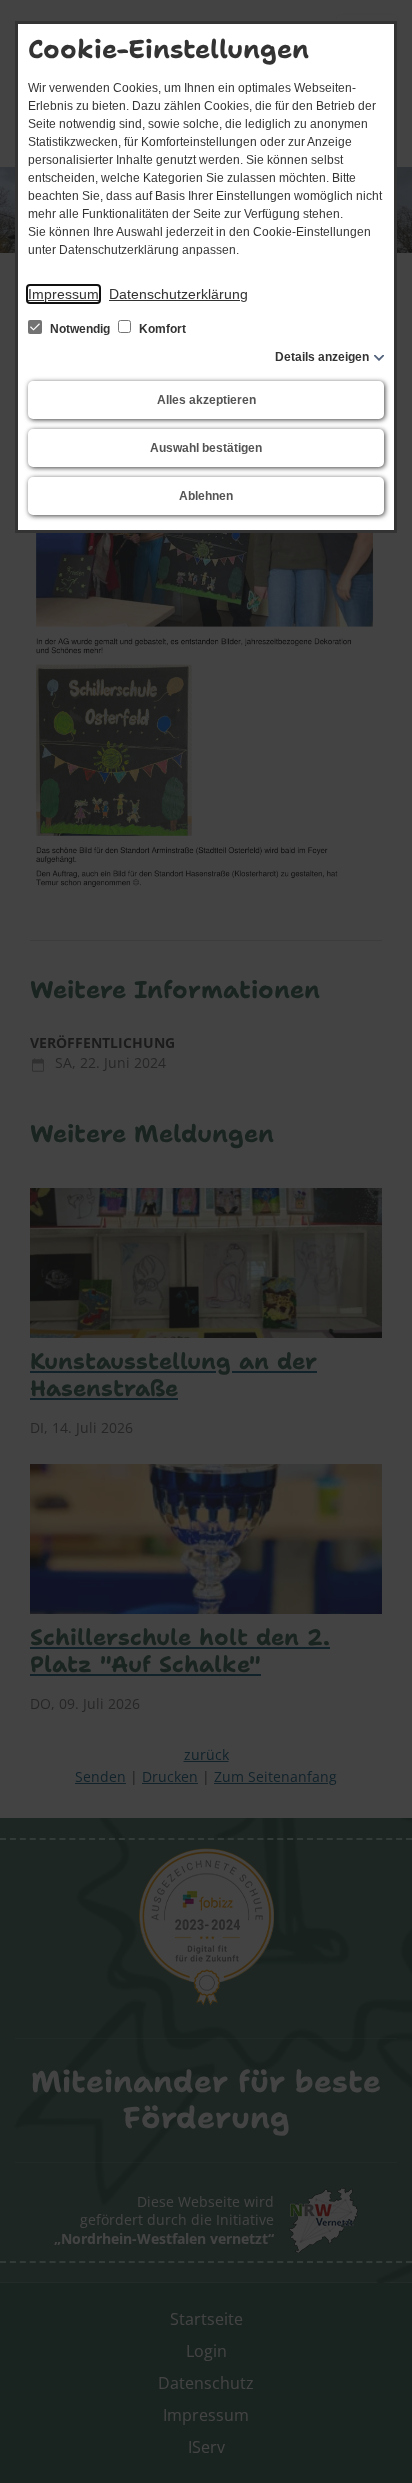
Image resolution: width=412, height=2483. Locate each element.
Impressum (63, 294)
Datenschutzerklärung (178, 294)
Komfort (161, 329)
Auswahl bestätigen (206, 448)
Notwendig (80, 329)
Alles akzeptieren (206, 400)
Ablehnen (206, 496)
